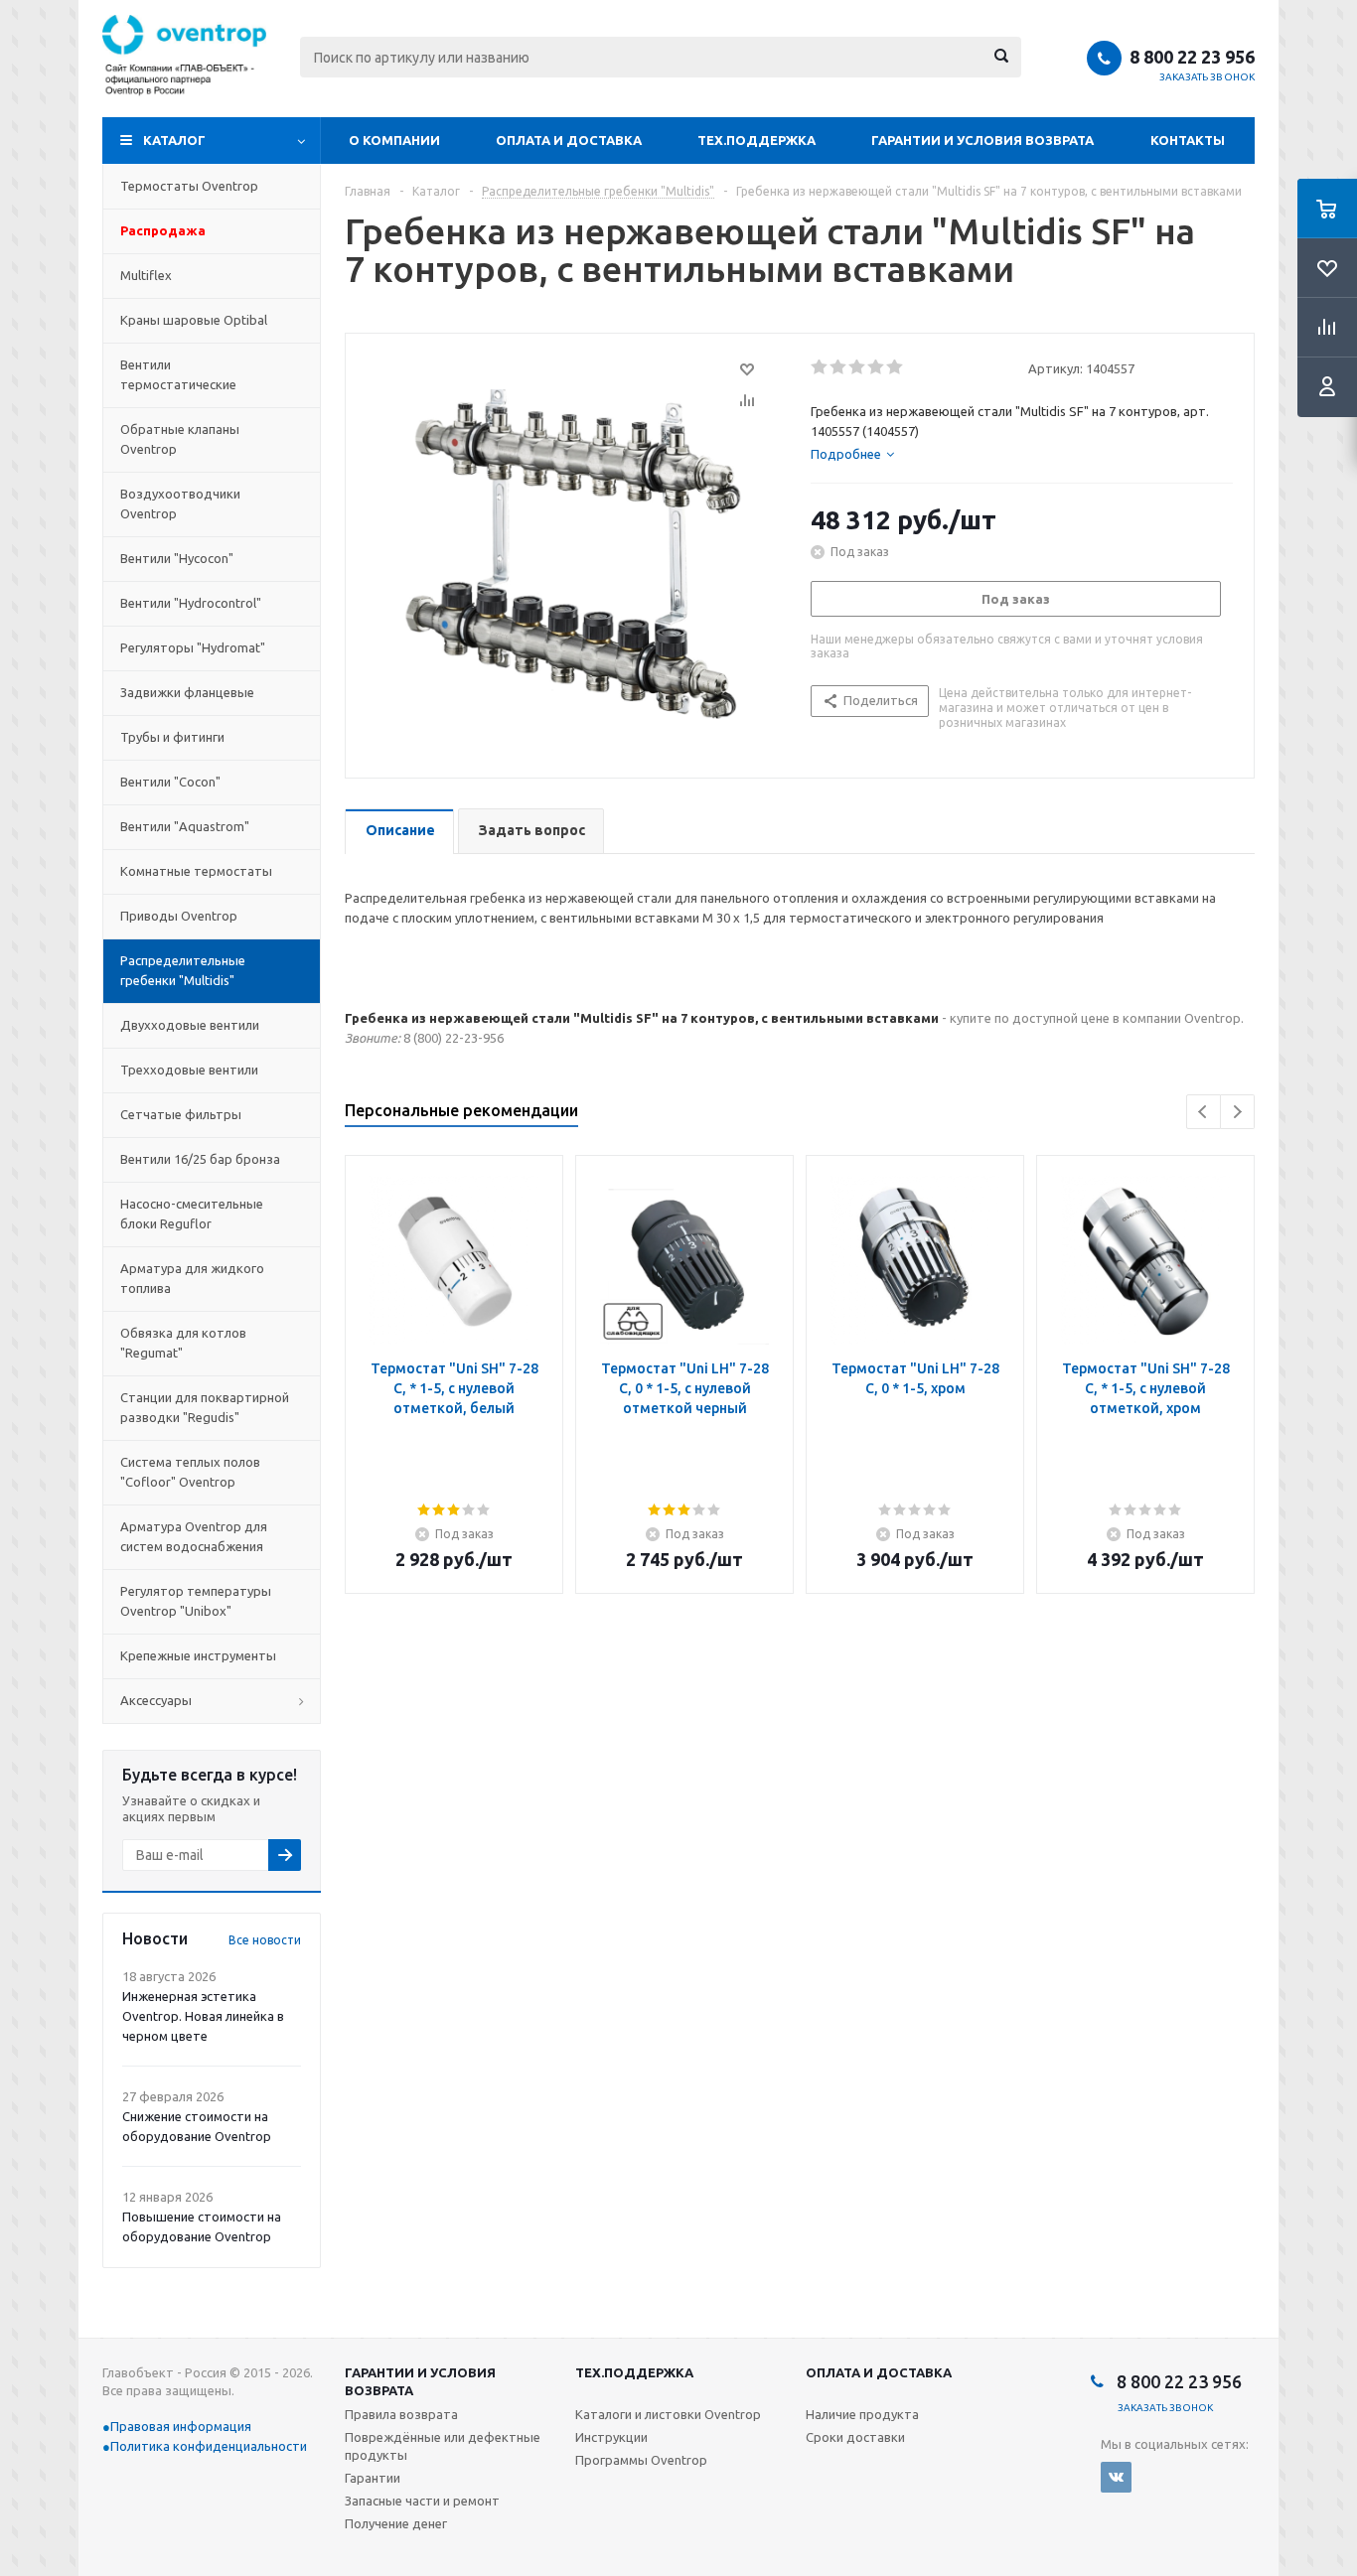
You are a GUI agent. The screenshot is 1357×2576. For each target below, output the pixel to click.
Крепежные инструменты (198, 1655)
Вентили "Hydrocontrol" (191, 603)
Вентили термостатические (178, 374)
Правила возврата (401, 2414)
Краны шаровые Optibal (194, 320)
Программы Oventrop (641, 2460)
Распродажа (163, 230)
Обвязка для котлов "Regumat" (183, 1343)
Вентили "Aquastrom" (185, 826)
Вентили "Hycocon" (177, 558)
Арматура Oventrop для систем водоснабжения (194, 1536)
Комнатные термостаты (196, 871)
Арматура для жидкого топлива (192, 1278)
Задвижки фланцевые (187, 692)
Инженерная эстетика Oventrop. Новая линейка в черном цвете (203, 2016)
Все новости (265, 1940)
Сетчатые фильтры (181, 1114)
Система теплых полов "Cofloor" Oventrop (190, 1472)
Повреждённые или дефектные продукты (443, 2446)
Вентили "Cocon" (170, 782)
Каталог (174, 140)
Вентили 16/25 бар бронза (200, 1159)
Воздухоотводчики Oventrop (180, 503)
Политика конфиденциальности (209, 2446)
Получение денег (396, 2523)
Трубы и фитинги (172, 737)
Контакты (1188, 140)
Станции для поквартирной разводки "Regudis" (205, 1407)
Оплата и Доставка (569, 140)
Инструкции (611, 2437)
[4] (877, 367)
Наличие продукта (862, 2414)
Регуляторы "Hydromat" (193, 647)
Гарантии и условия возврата (982, 140)
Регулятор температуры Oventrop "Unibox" (196, 1601)
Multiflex (146, 275)
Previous (1204, 1112)
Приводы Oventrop (179, 916)
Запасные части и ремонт (422, 2501)
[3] (858, 367)
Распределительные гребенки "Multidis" (183, 970)
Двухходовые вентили (190, 1025)
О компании (394, 140)
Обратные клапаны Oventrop (180, 439)
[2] (839, 367)
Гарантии (373, 2478)
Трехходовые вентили (189, 1070)
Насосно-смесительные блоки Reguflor (192, 1214)
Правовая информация (181, 2426)
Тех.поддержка (756, 140)
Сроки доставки (855, 2437)
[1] (820, 367)
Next (1237, 1112)
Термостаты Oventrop (189, 186)
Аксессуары (156, 1700)
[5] (896, 367)
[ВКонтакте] (1116, 2477)
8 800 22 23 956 (1192, 57)
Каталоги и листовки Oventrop (668, 2414)
